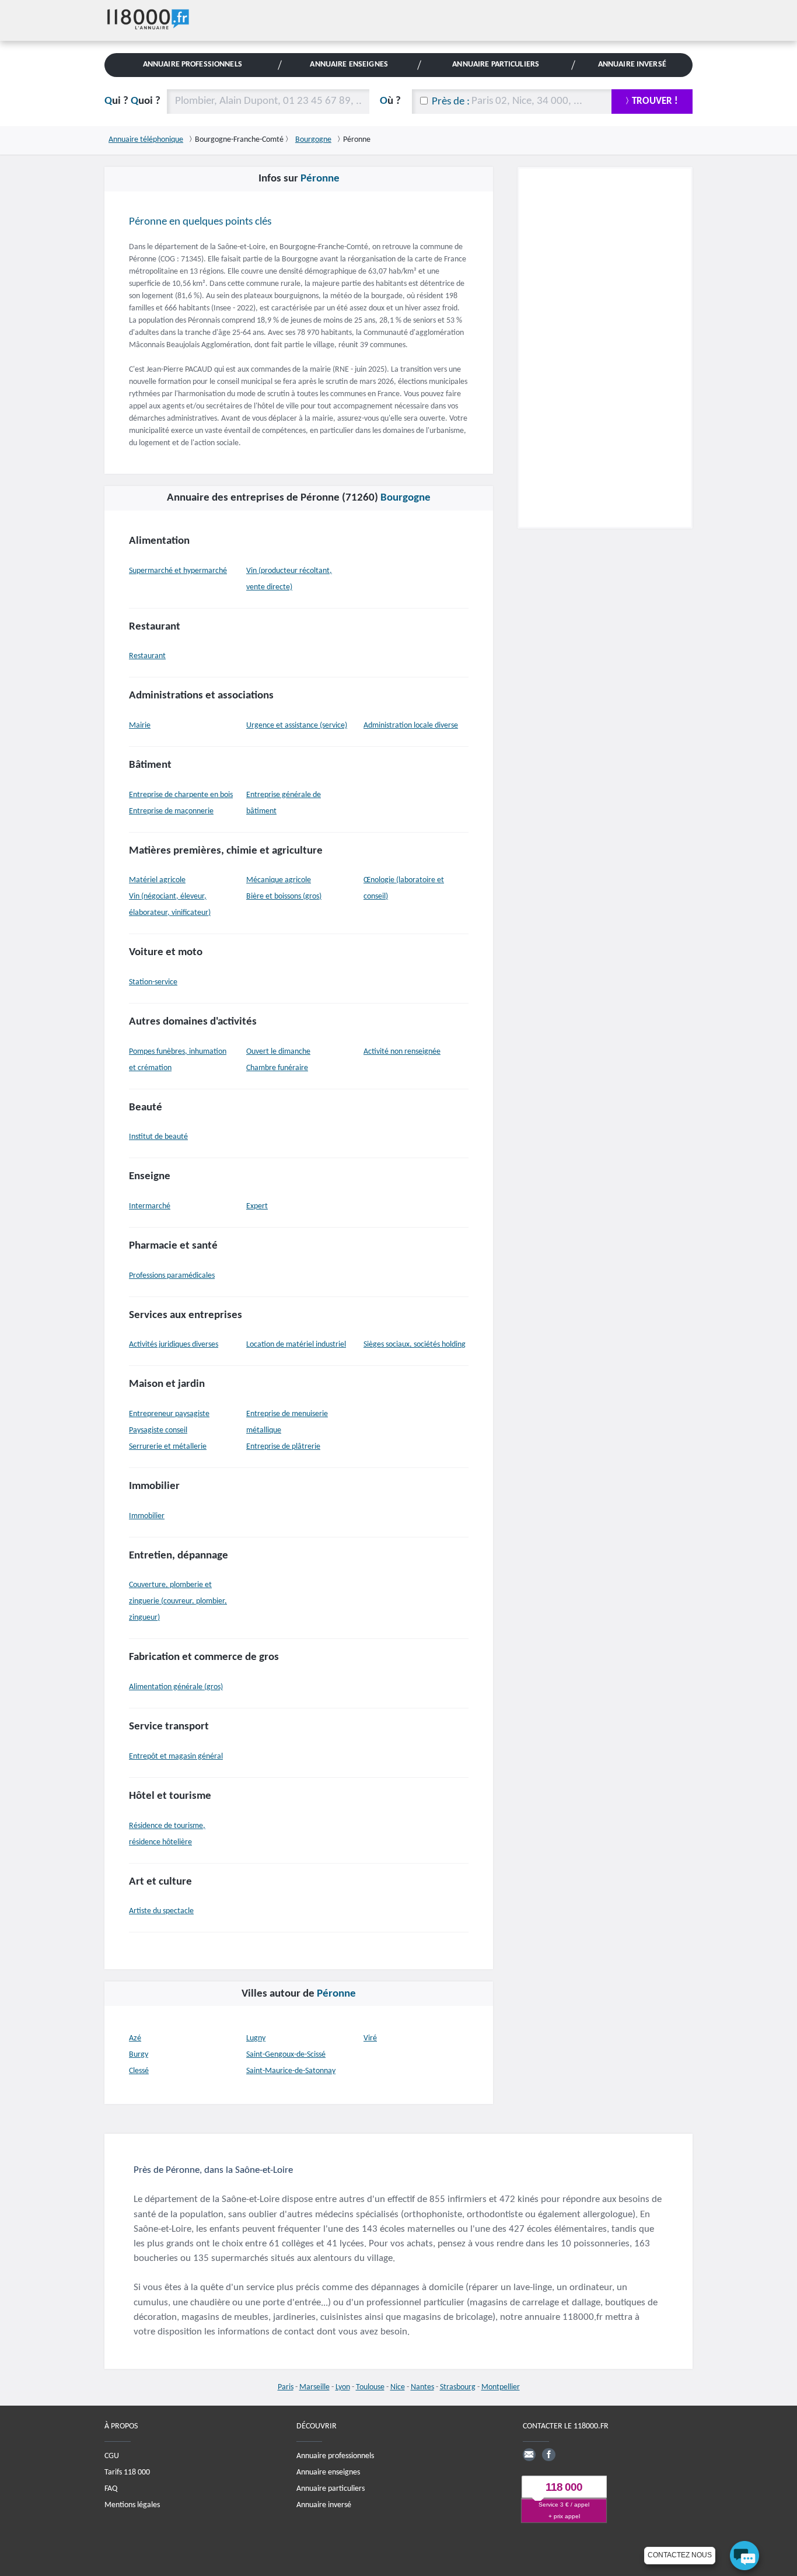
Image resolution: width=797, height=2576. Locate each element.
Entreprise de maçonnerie (171, 811)
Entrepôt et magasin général (176, 1757)
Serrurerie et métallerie (168, 1447)
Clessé (139, 2071)
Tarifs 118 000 (127, 2472)
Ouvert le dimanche (278, 1052)
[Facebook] (548, 2454)
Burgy (139, 2055)
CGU (112, 2456)
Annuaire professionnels (335, 2456)
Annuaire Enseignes (349, 64)
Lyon (343, 2387)
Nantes (422, 2387)
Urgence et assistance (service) (297, 726)
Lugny (256, 2038)
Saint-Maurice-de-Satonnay (291, 2071)
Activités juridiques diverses (174, 1345)
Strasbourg (458, 2387)
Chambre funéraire (277, 1068)
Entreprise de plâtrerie (283, 1447)
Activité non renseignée (402, 1052)
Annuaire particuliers (331, 2488)
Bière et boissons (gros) (284, 896)
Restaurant (147, 656)
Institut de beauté (158, 1137)
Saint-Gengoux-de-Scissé (286, 2055)
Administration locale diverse (411, 726)
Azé (135, 2038)
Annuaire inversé (324, 2505)
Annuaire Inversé (632, 64)
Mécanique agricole (279, 880)
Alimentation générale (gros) (176, 1687)
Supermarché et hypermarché (178, 571)
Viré (370, 2038)
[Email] (529, 2454)
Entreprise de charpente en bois (181, 795)
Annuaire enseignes (328, 2472)
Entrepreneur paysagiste (169, 1414)
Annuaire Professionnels (193, 64)
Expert (257, 1206)
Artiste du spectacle (161, 1911)
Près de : (451, 102)
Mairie (140, 726)
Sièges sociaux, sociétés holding (415, 1345)
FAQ (111, 2488)
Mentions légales (132, 2505)
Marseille (314, 2387)
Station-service (153, 982)
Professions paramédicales (172, 1276)
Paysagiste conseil (158, 1430)
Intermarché (150, 1206)
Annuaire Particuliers (496, 64)
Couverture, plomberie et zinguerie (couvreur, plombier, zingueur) (178, 1601)
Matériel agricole (157, 880)
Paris (286, 2387)
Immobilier (147, 1516)
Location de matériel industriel (296, 1345)
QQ (132, 101)
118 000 (564, 2487)
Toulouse (370, 2387)
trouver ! (655, 101)
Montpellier (501, 2387)
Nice (398, 2387)
